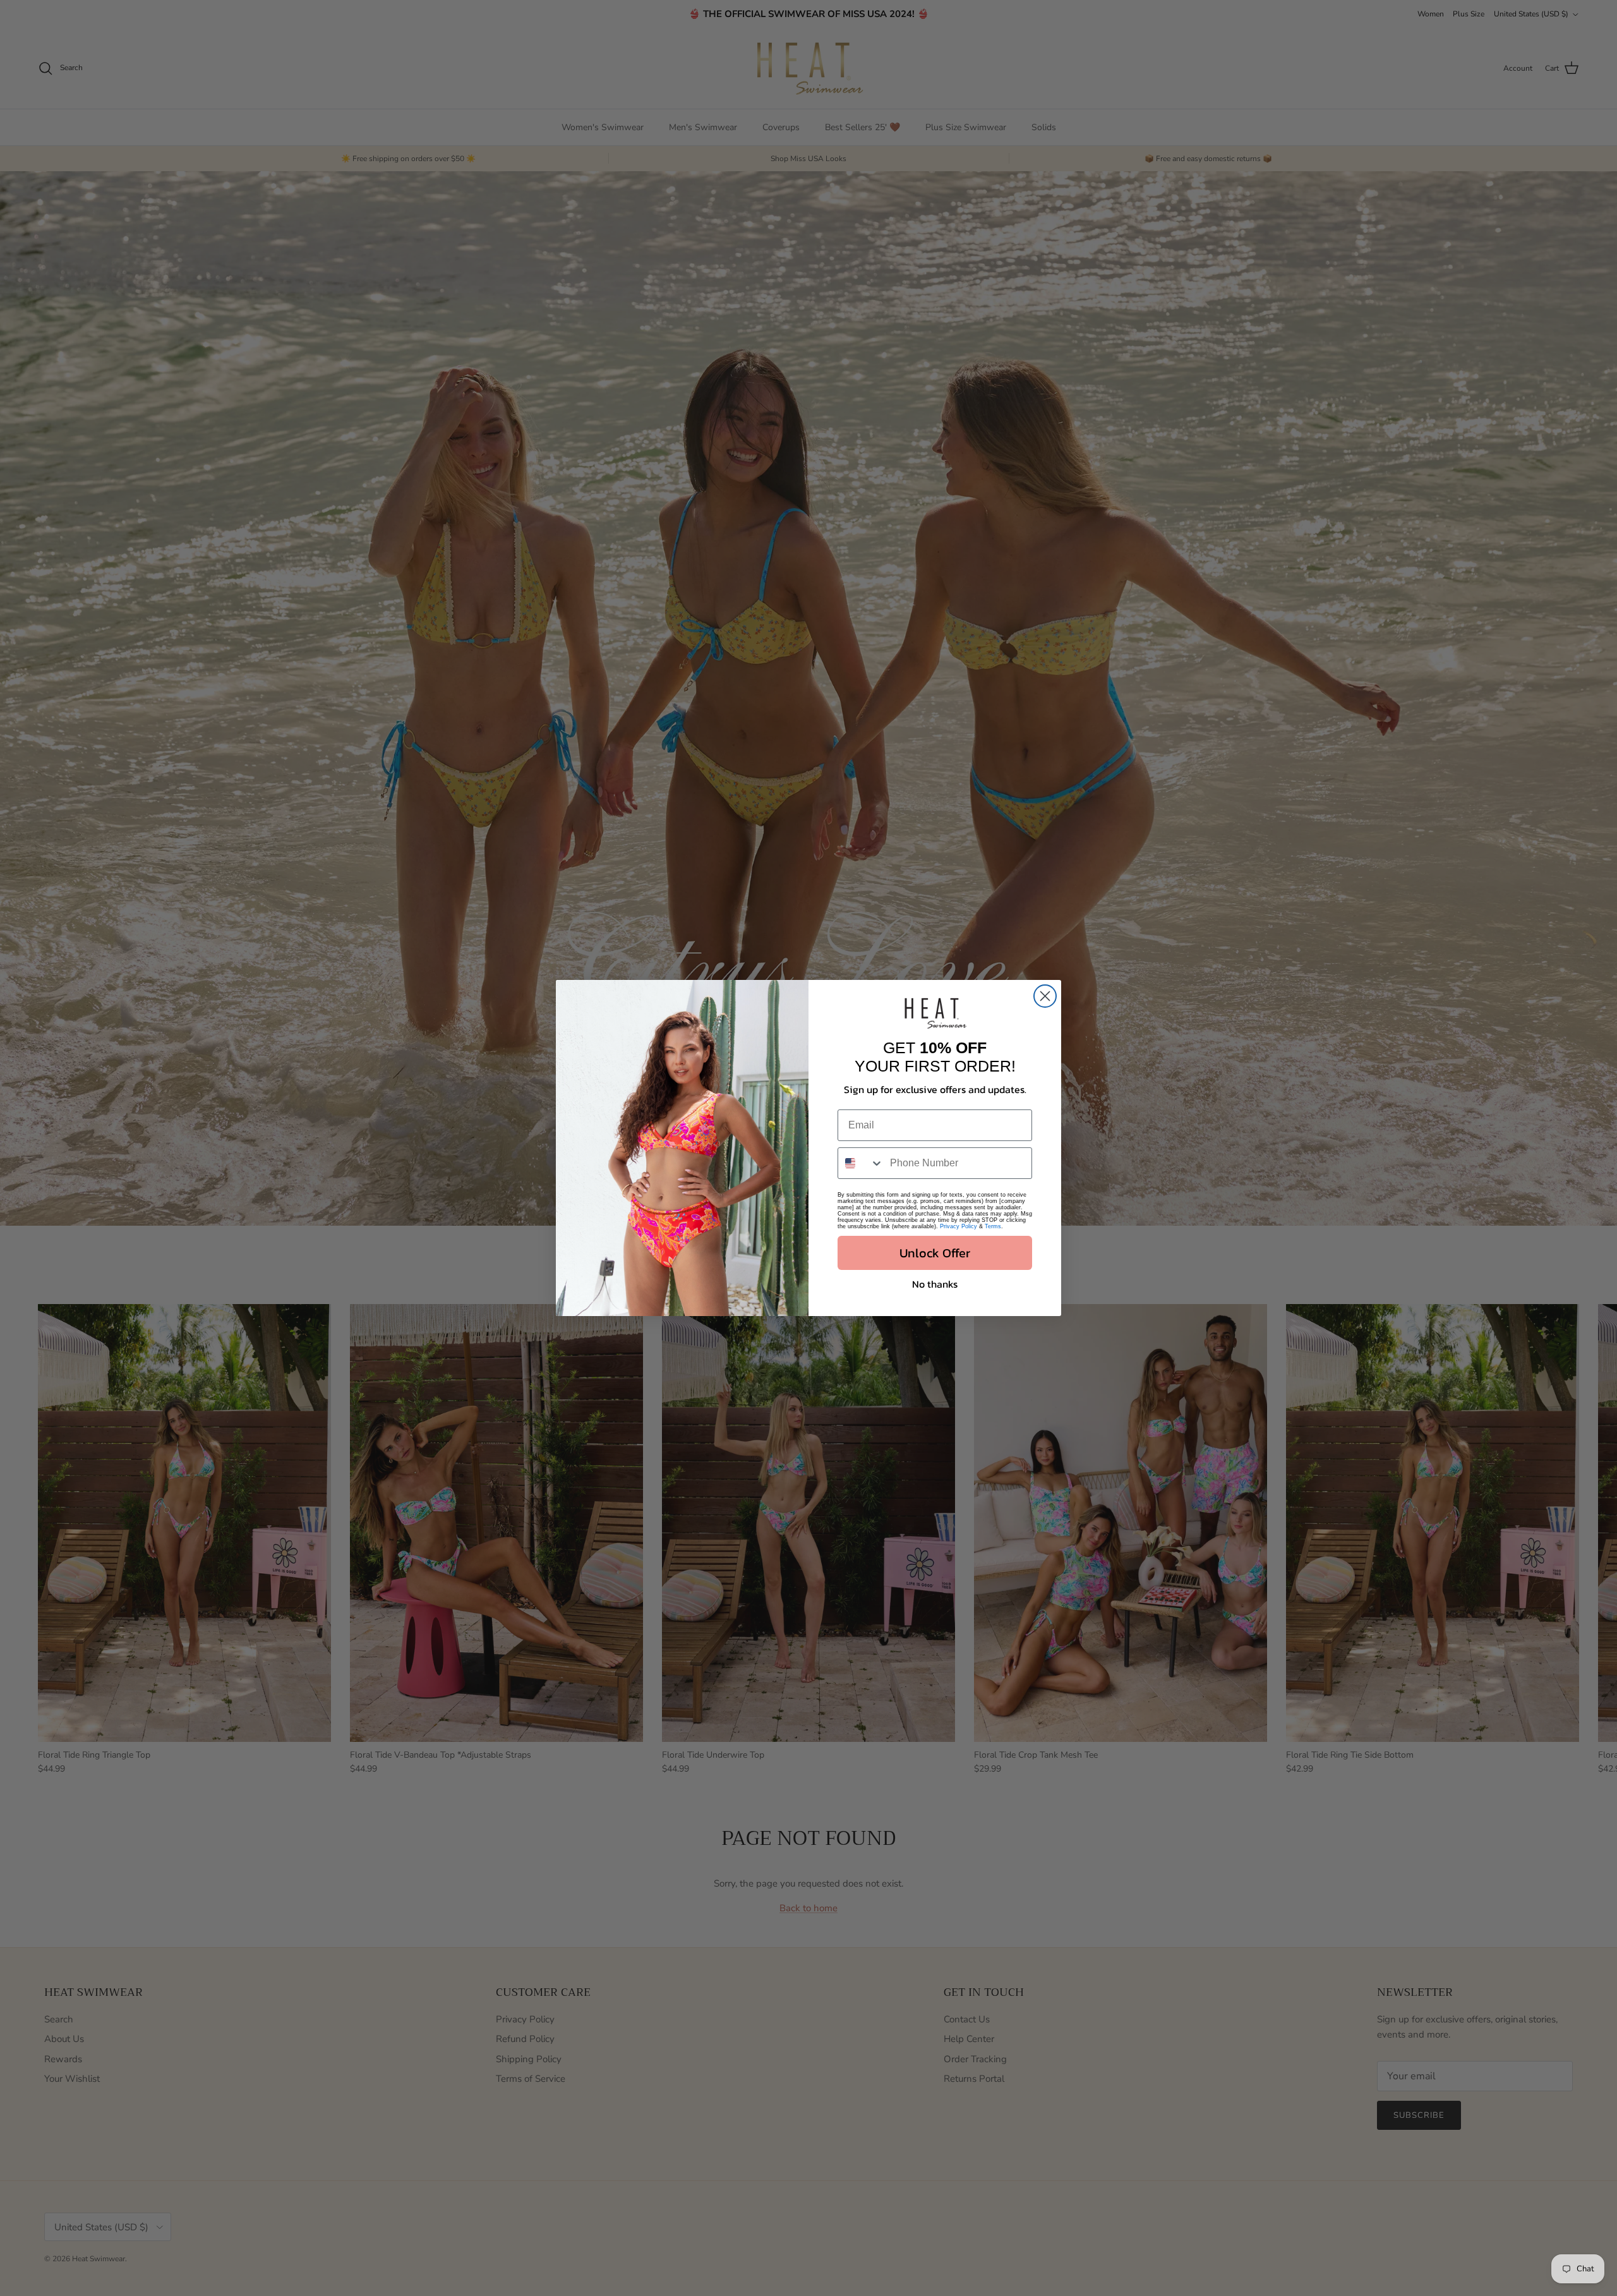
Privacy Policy (959, 1226)
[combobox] (861, 1163)
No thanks (935, 1284)
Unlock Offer (935, 1253)
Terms (993, 1226)
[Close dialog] (1045, 996)
